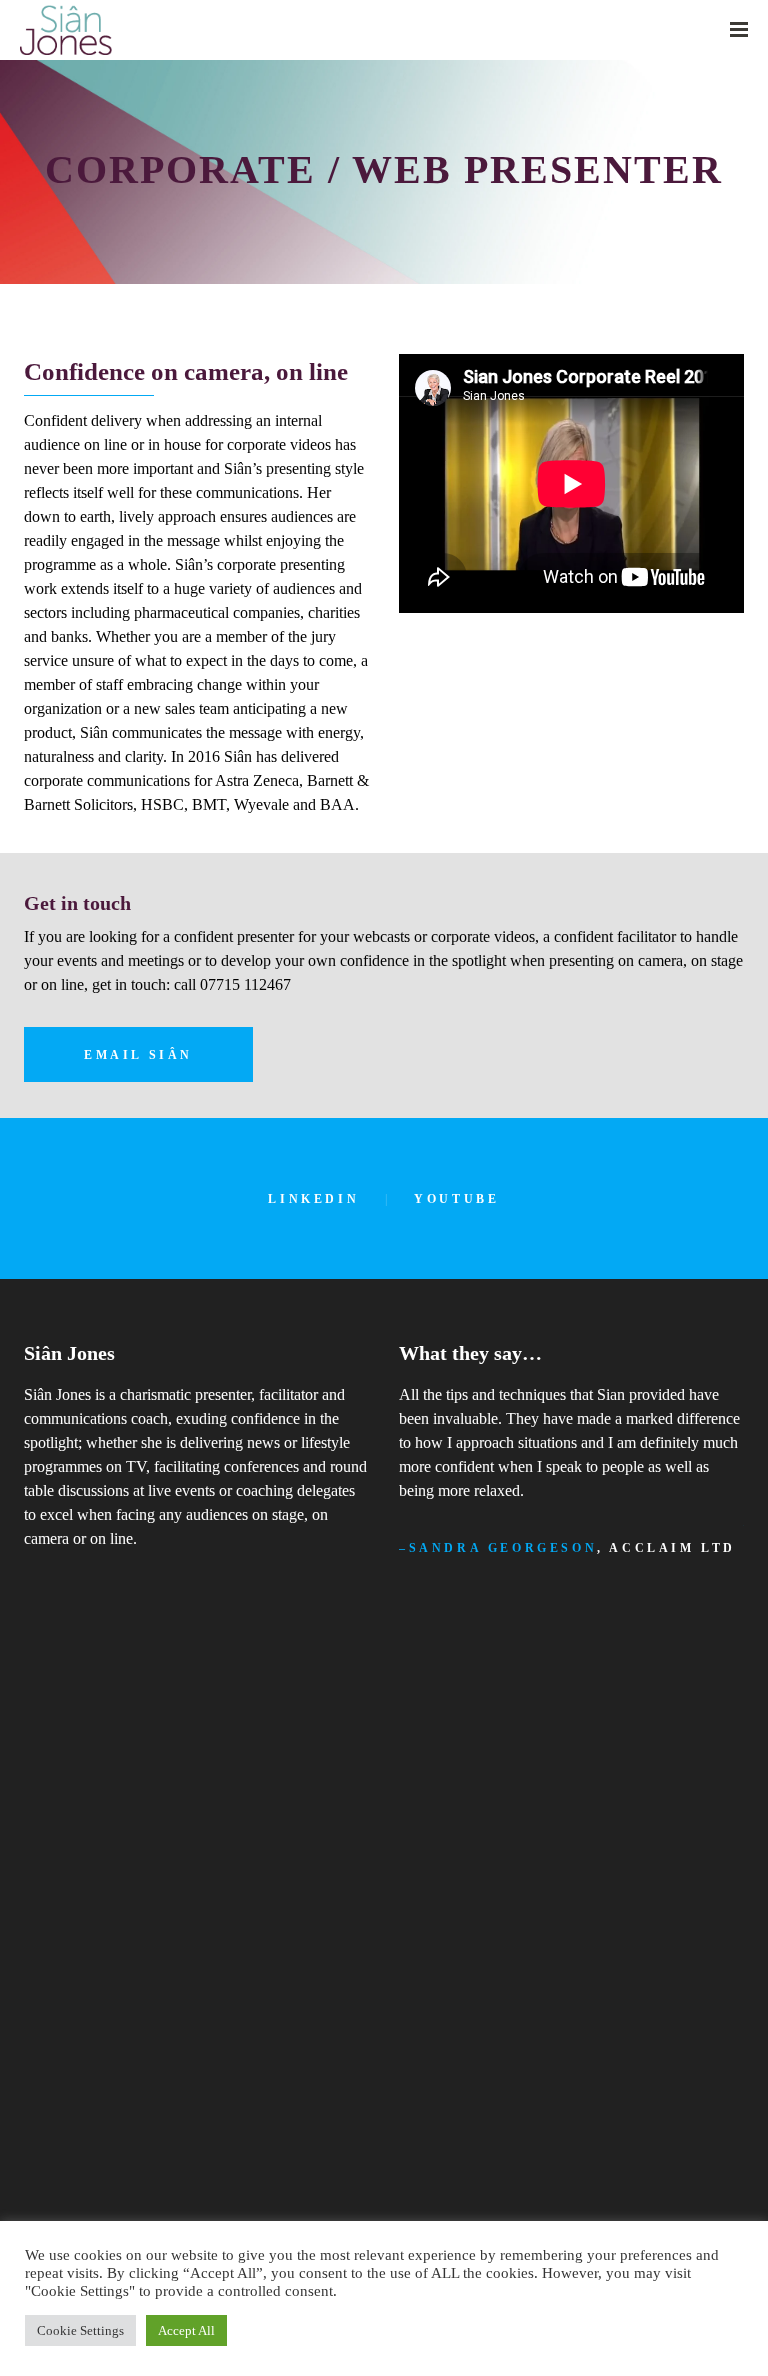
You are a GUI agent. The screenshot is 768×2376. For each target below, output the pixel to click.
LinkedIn (313, 1199)
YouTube (456, 1199)
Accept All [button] (186, 2330)
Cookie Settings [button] (80, 2330)
